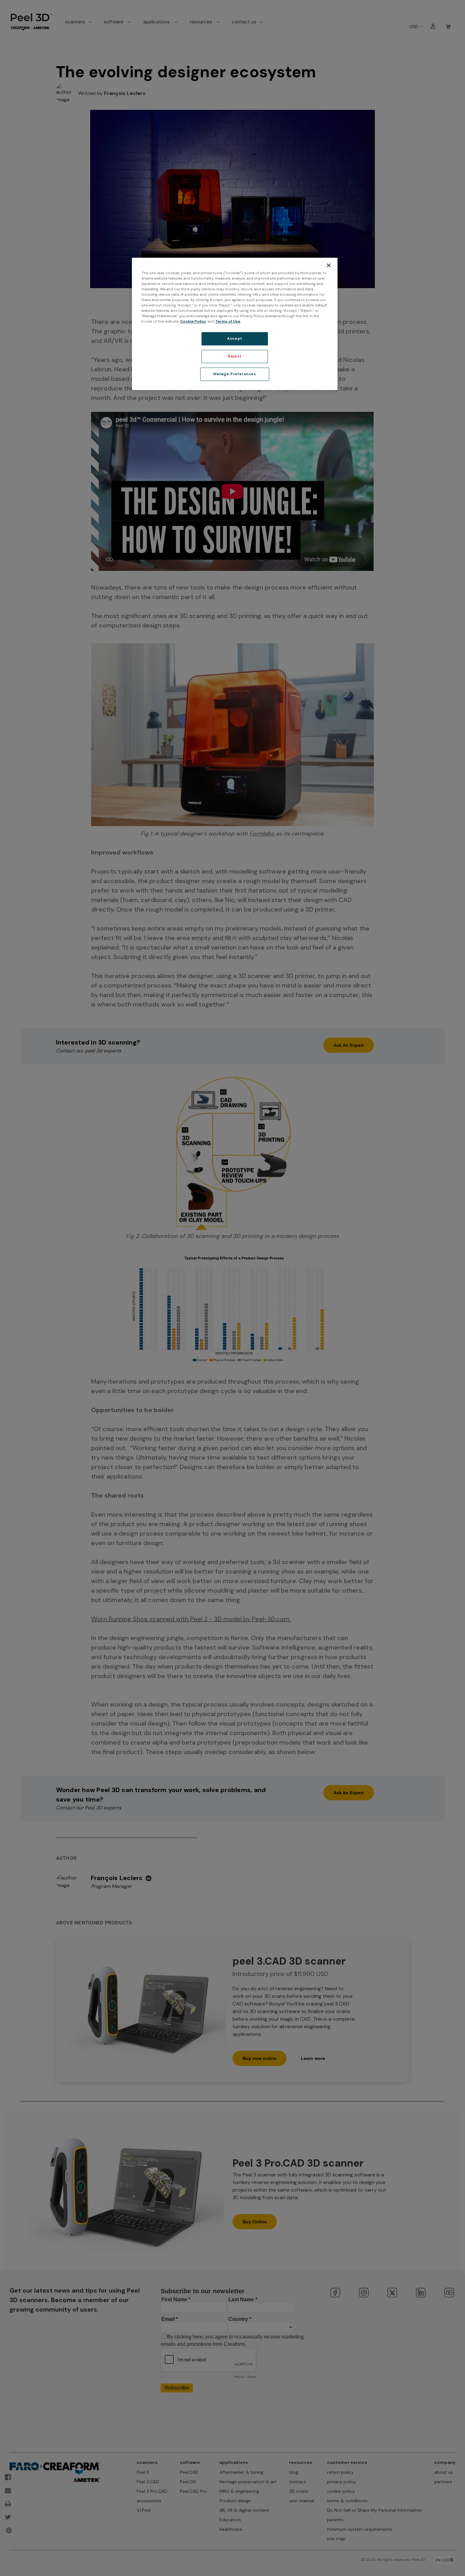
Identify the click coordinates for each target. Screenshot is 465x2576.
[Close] (329, 265)
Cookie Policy (193, 322)
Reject (235, 356)
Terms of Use (228, 322)
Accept (235, 339)
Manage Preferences (235, 374)
